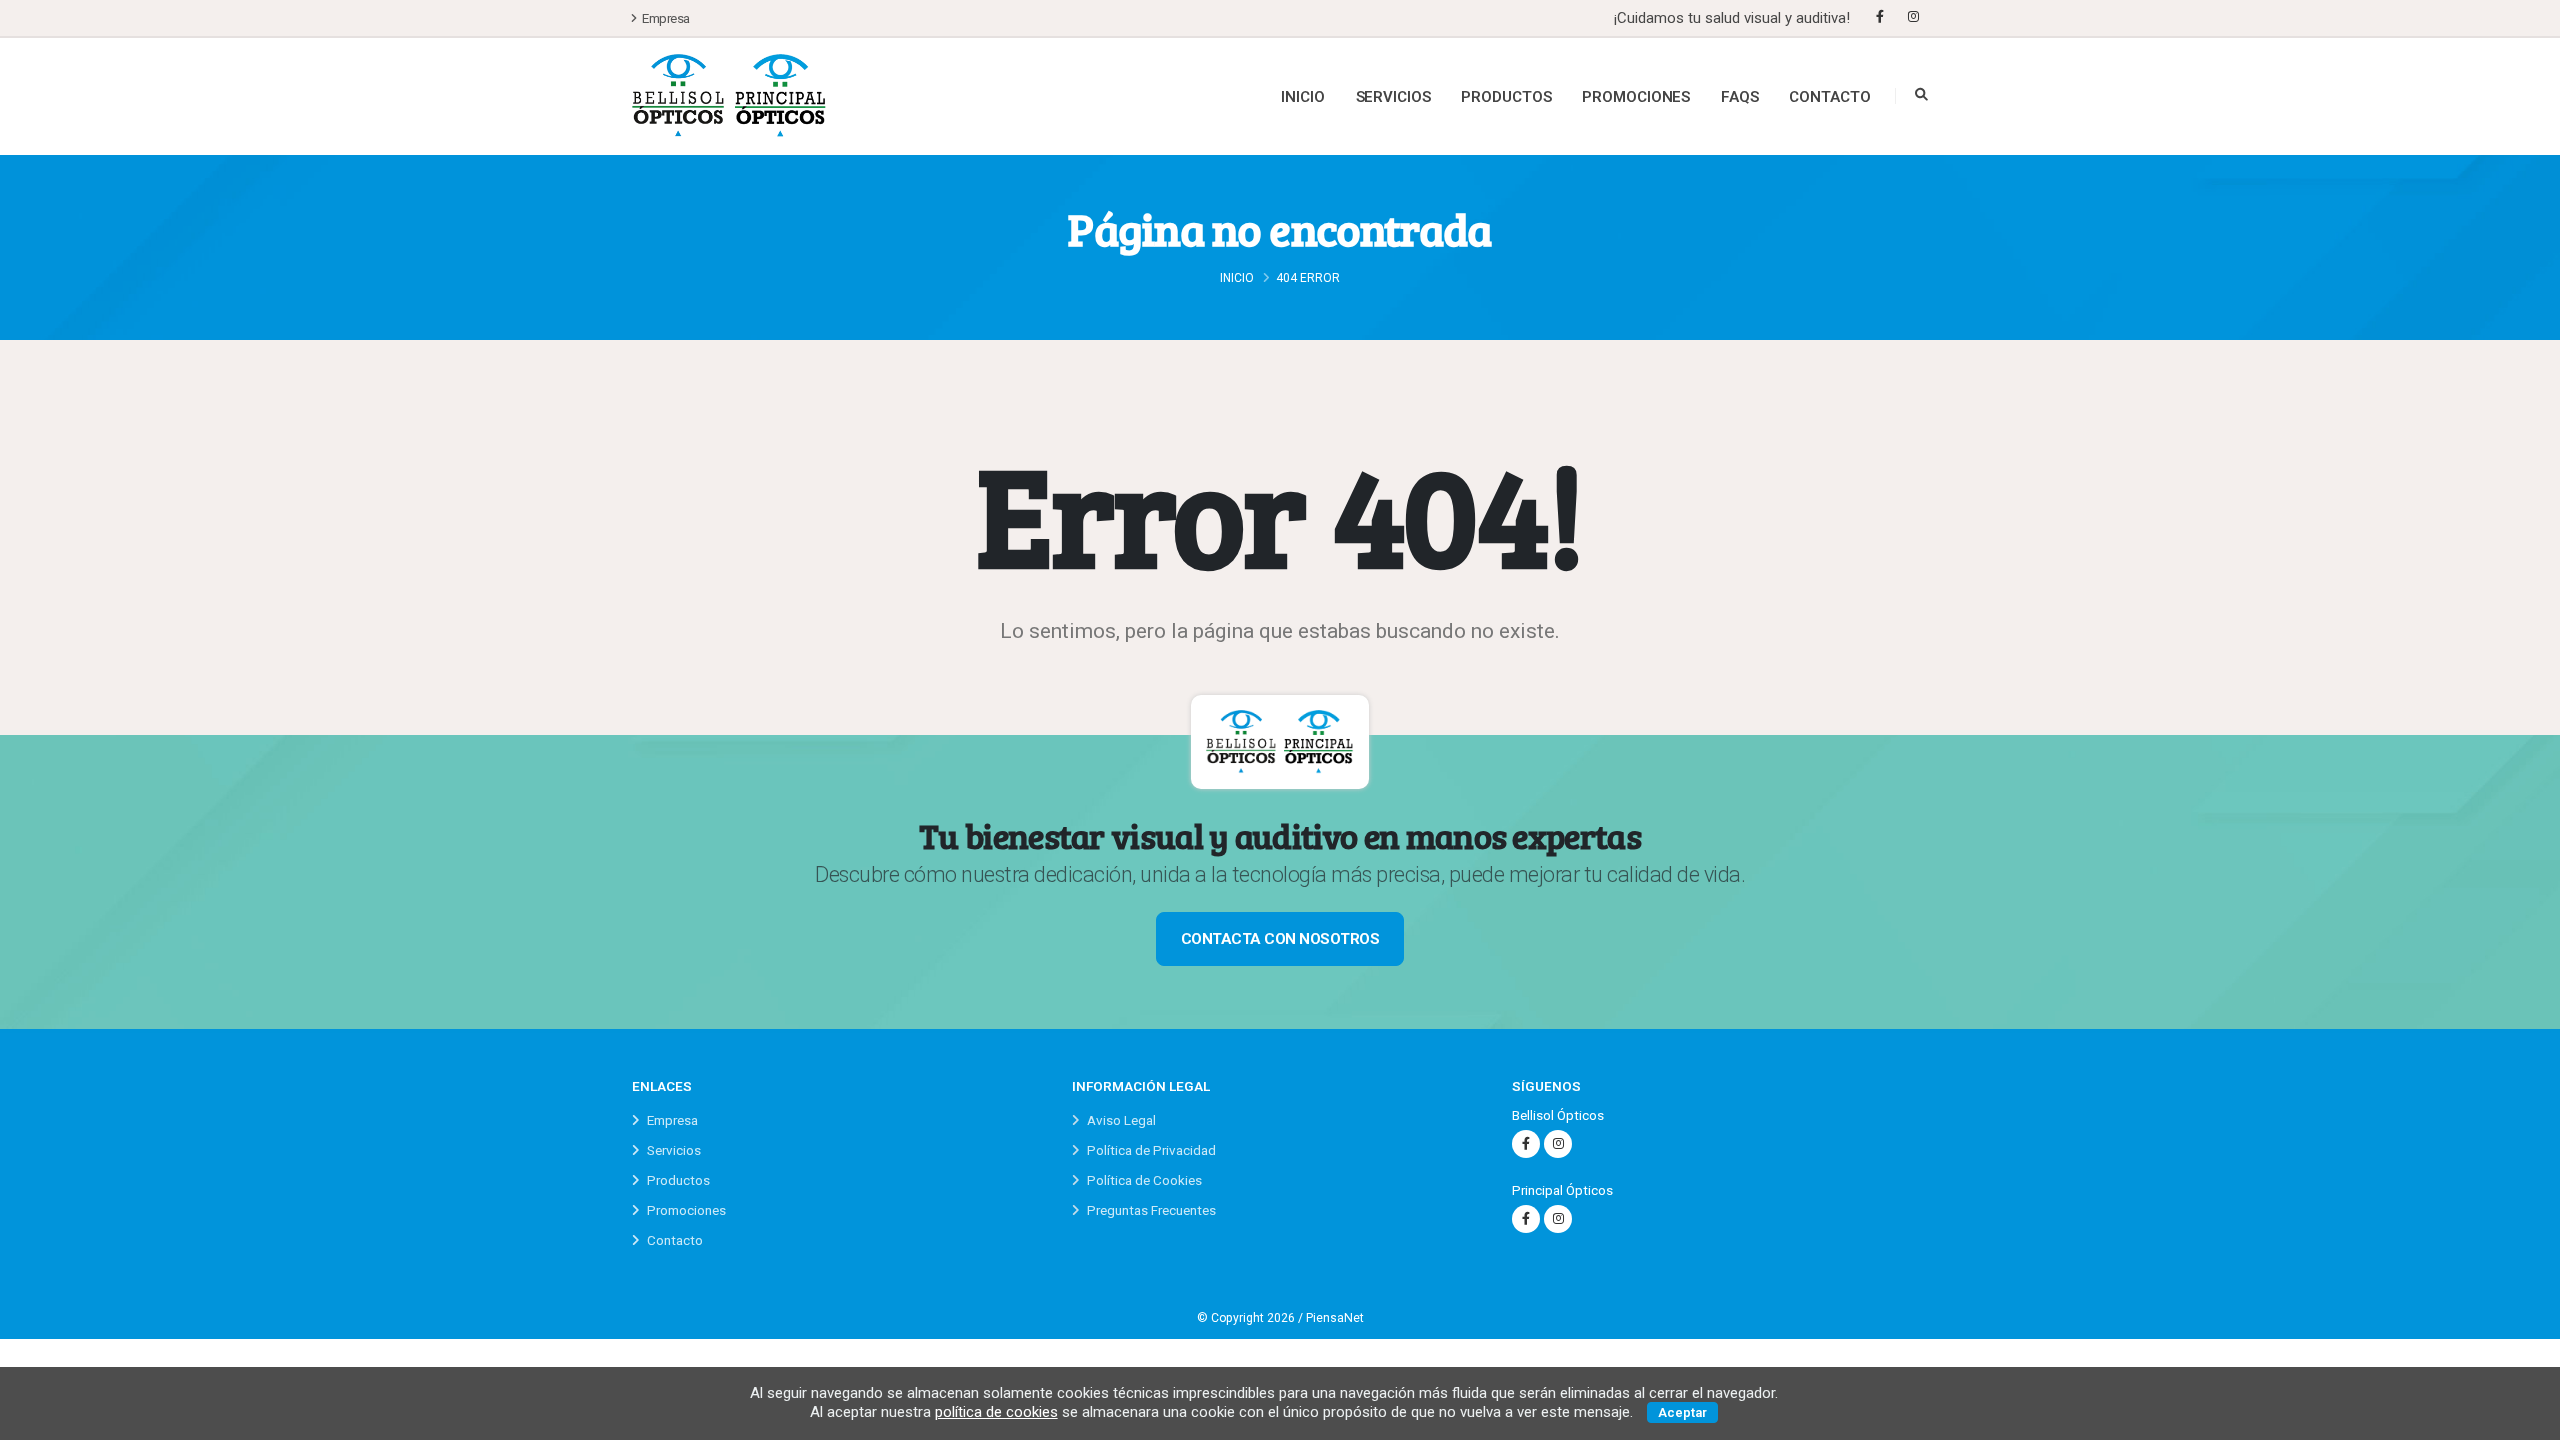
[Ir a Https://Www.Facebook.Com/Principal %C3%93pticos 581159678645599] (1526, 1219)
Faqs (1740, 97)
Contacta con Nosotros (1280, 939)
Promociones (1636, 97)
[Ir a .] (729, 96)
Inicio (1302, 97)
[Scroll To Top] (2525, 1417)
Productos (1506, 97)
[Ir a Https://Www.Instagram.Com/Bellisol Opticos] (1913, 17)
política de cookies (996, 1412)
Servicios (1393, 97)
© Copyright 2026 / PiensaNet (1280, 1318)
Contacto (1829, 97)
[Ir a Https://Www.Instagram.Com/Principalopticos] (1558, 1219)
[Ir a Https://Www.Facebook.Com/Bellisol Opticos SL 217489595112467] (1880, 17)
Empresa (665, 18)
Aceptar (1682, 1412)
